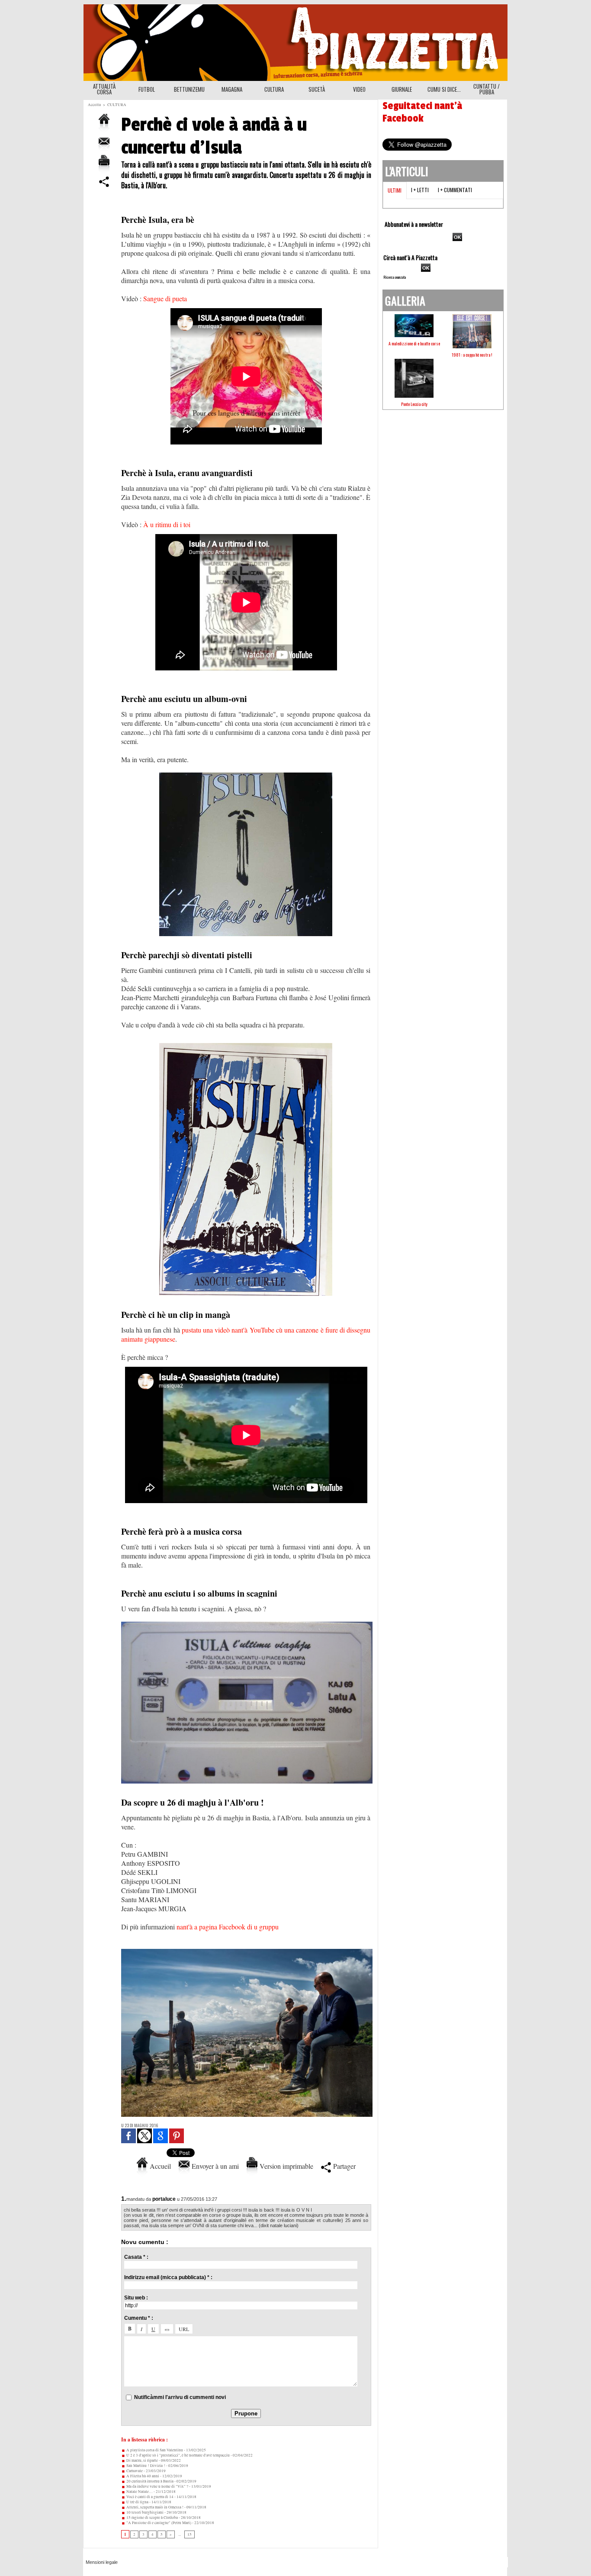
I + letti (420, 190)
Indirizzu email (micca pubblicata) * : (168, 2277)
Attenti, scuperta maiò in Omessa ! (154, 2507)
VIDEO (359, 89)
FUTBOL (147, 89)
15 (190, 2534)
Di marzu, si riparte (142, 2460)
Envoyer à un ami (214, 2166)
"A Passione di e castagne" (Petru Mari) (158, 2523)
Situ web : (136, 2298)
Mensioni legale (102, 2562)
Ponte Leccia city (414, 404)
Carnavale (134, 2471)
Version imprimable (285, 2166)
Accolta (94, 105)
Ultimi (395, 190)
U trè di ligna (137, 2502)
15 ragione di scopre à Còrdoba (152, 2518)
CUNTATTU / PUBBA (487, 89)
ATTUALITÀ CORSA (104, 89)
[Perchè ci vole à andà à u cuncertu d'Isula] (247, 1951)
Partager (343, 2166)
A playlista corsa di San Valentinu (154, 2450)
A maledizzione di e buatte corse (414, 343)
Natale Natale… (139, 2492)
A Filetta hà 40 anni (142, 2476)
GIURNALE (402, 89)
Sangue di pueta (165, 298)
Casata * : (136, 2257)
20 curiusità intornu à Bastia (149, 2481)
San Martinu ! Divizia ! (145, 2466)
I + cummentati (455, 190)
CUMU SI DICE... (444, 89)
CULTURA (274, 89)
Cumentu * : (139, 2318)
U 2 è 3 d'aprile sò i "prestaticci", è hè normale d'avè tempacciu (178, 2455)
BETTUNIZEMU (189, 89)
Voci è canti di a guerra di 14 (149, 2497)
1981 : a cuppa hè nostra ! (472, 355)
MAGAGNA (232, 89)
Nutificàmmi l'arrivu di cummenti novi (180, 2397)
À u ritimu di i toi (167, 524)
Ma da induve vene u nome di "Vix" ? (157, 2486)
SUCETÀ (317, 89)
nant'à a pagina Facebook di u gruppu (228, 1927)
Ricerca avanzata (395, 277)
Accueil (159, 2166)
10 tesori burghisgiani (145, 2512)
